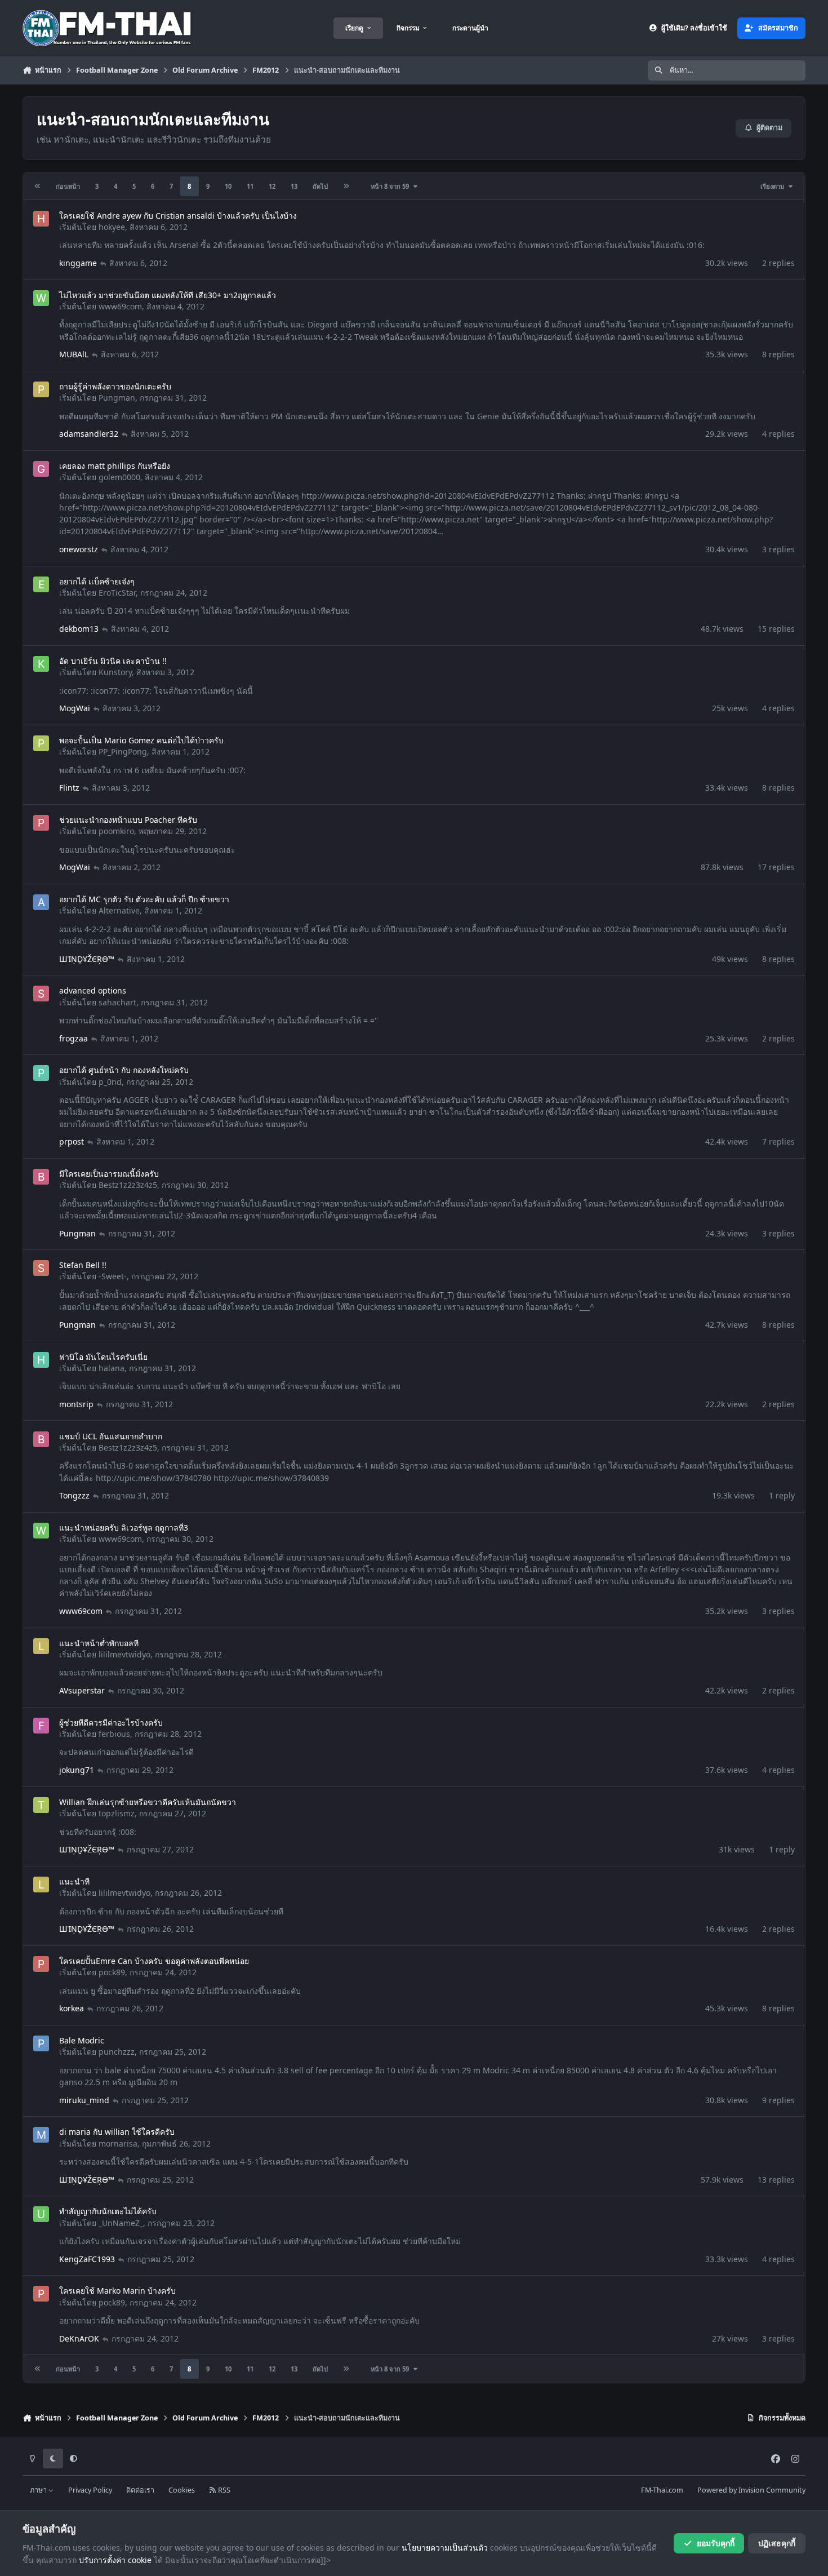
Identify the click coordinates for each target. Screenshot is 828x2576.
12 (272, 186)
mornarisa (118, 2143)
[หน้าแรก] (38, 186)
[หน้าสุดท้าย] (346, 186)
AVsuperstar (82, 1690)
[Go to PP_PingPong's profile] (41, 743)
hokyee (112, 227)
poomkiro (116, 831)
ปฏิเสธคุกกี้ (777, 2543)
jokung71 (77, 1770)
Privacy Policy (90, 2490)
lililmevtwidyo (124, 1654)
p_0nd (110, 1082)
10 (228, 186)
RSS (223, 2490)
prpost (72, 1141)
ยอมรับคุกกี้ (716, 2543)
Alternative (119, 910)
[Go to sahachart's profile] (41, 994)
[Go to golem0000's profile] (41, 469)
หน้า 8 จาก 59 (391, 186)
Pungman (117, 398)
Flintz (69, 788)
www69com (120, 306)
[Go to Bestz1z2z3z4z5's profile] (41, 1177)
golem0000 (119, 477)
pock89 (112, 1972)
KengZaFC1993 (87, 2259)
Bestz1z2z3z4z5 (128, 1185)
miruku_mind (84, 2100)
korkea (72, 2008)
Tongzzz (74, 1495)
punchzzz (117, 2052)
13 (294, 186)
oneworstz (79, 549)
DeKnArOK (79, 2338)
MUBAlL (74, 354)
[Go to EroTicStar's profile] (41, 584)
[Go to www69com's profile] (41, 298)
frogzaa (74, 1038)
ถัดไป (320, 186)
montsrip (76, 1404)
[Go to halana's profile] (41, 1360)
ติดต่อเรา (140, 2490)
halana (112, 1368)
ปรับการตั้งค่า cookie (115, 2560)
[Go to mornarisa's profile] (41, 2135)
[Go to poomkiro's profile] (41, 823)
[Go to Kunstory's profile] (41, 664)
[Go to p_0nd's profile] (41, 1073)
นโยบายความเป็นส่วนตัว (445, 2548)
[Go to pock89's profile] (41, 1964)
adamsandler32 (89, 434)
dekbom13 (79, 629)
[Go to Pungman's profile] (41, 389)
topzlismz (117, 1813)
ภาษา (39, 2490)
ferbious (114, 1734)
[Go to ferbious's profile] (41, 1726)
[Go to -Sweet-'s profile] (41, 1268)
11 (250, 186)
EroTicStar (117, 593)
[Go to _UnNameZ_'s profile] (41, 2214)
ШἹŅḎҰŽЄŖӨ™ (87, 959)
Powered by (751, 2490)
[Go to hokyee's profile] (41, 219)
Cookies (182, 2490)
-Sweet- (113, 1276)
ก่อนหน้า (68, 186)
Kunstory (115, 672)
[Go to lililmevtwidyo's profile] (41, 1646)
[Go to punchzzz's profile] (41, 2043)
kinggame (78, 263)
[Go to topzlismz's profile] (41, 1805)
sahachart (117, 1002)
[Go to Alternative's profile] (41, 902)
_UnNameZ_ (121, 2223)
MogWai (75, 708)
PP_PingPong (123, 751)
